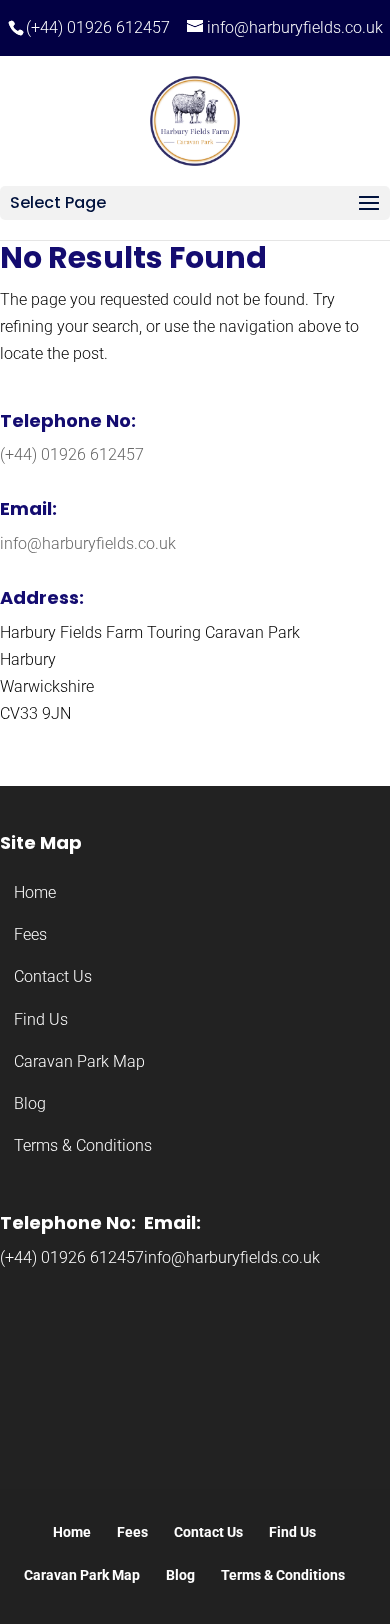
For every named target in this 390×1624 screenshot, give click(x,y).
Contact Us (53, 976)
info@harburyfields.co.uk (88, 543)
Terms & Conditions (83, 1145)
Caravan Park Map (79, 1061)
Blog (30, 1103)
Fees (30, 934)
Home (35, 892)
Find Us (41, 1019)
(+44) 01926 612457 (98, 27)
